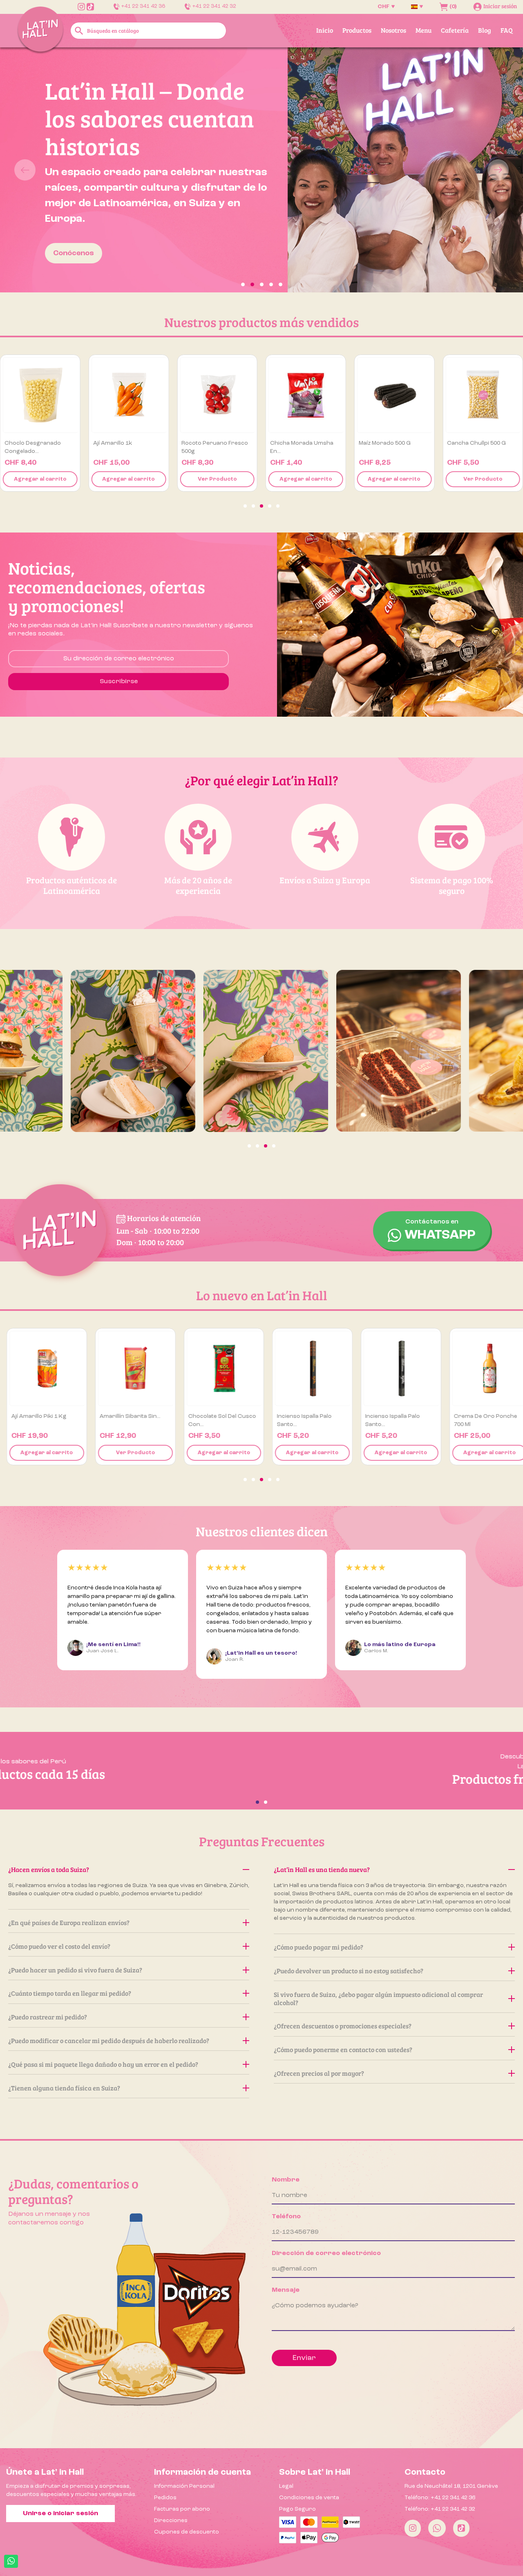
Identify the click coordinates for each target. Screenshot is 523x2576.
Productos (357, 30)
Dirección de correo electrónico (326, 2253)
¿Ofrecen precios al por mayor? (319, 2073)
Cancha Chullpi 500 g (476, 443)
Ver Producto (217, 479)
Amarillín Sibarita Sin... (124, 1416)
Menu (424, 30)
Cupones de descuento (187, 2532)
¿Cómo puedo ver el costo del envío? (59, 1946)
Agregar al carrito (40, 479)
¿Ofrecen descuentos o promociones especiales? (343, 2026)
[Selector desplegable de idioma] (417, 7)
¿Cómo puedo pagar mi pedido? (318, 1947)
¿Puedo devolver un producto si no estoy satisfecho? (349, 1971)
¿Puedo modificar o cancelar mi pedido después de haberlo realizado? (109, 2040)
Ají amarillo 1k (113, 443)
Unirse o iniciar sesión (60, 2514)
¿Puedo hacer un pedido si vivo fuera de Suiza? (75, 1970)
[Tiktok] (461, 2528)
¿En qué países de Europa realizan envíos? (69, 1922)
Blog (485, 30)
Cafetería (455, 30)
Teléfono (286, 2217)
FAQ (507, 30)
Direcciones (171, 2520)
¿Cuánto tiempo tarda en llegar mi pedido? (70, 1993)
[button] (39, 170)
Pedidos (165, 2498)
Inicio (325, 30)
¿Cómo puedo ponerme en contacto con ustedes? (343, 2049)
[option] (261, 170)
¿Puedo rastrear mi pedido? (48, 2017)
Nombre (286, 2180)
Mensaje (286, 2290)
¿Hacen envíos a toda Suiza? (49, 1869)
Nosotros (393, 30)
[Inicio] (40, 30)
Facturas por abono (182, 2509)
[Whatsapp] (437, 2528)
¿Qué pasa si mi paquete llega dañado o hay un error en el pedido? (103, 2064)
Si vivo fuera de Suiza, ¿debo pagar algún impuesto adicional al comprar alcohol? (378, 1998)
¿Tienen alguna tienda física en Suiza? (64, 2088)
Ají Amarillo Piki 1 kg (32, 1416)
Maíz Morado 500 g (385, 443)
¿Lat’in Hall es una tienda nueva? (322, 1869)
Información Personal (184, 2486)
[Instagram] (413, 2528)
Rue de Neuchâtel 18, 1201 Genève (451, 2486)
